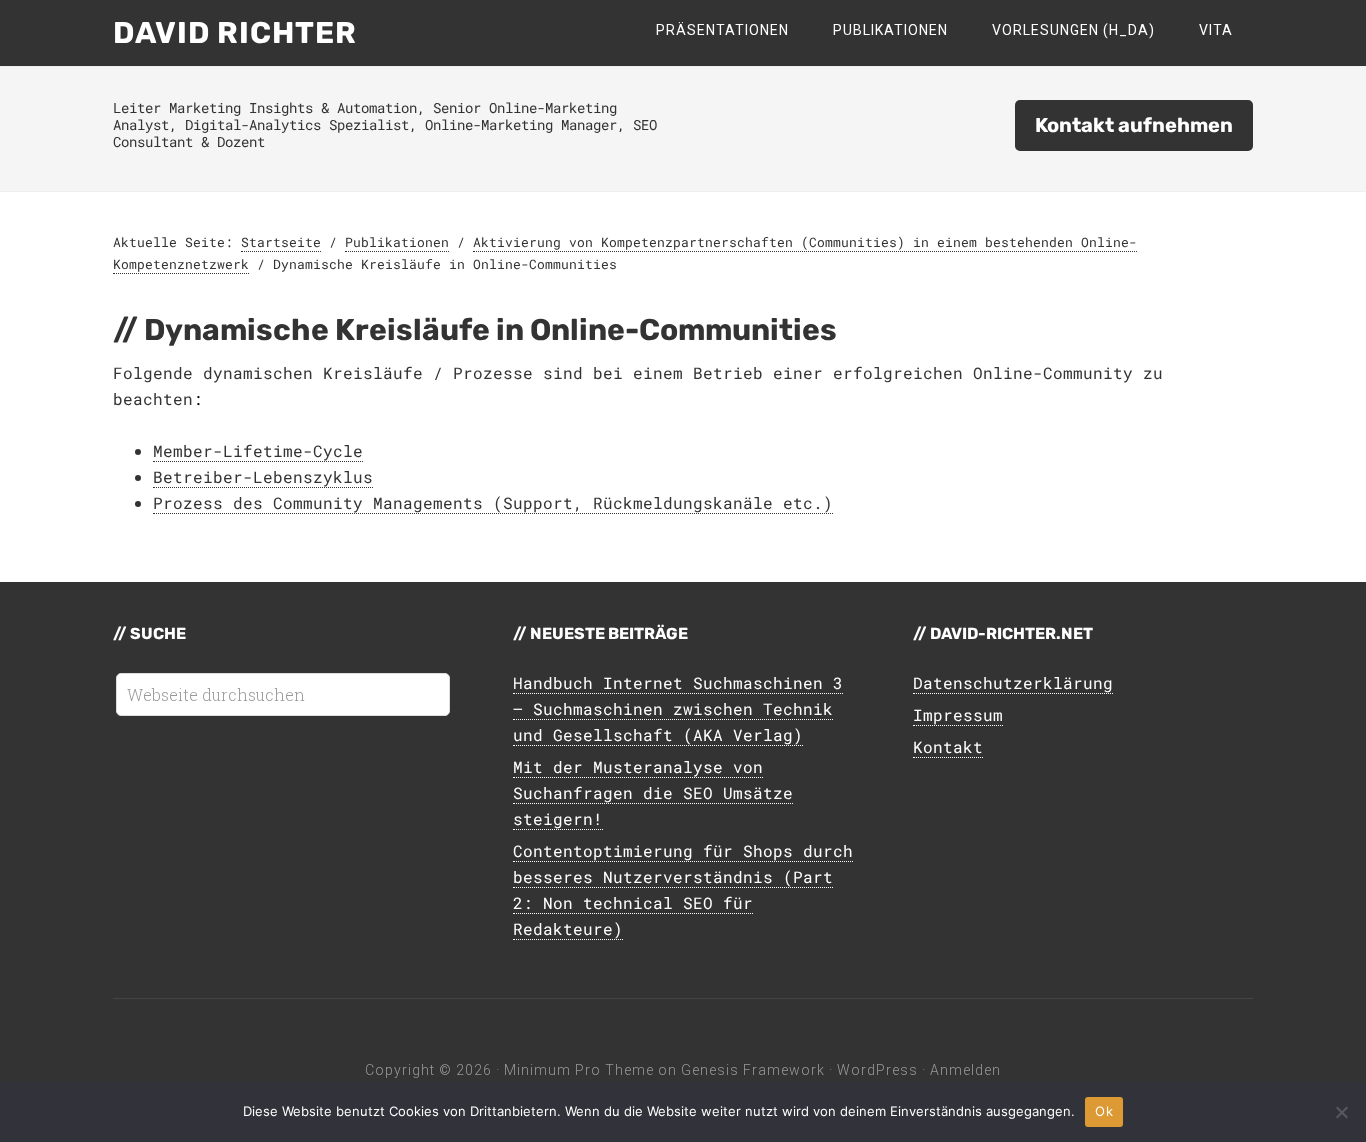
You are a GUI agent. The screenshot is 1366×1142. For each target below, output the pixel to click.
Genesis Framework (753, 1070)
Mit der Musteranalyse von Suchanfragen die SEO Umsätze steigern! (653, 792)
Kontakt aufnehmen (1134, 125)
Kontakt (948, 746)
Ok (1104, 1111)
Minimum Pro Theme (579, 1070)
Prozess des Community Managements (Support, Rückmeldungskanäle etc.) (493, 502)
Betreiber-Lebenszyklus (263, 476)
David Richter (235, 33)
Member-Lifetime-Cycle (258, 450)
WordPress (877, 1070)
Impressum (958, 714)
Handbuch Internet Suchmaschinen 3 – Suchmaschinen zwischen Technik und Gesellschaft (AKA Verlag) (678, 708)
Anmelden (965, 1070)
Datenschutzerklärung (1013, 682)
